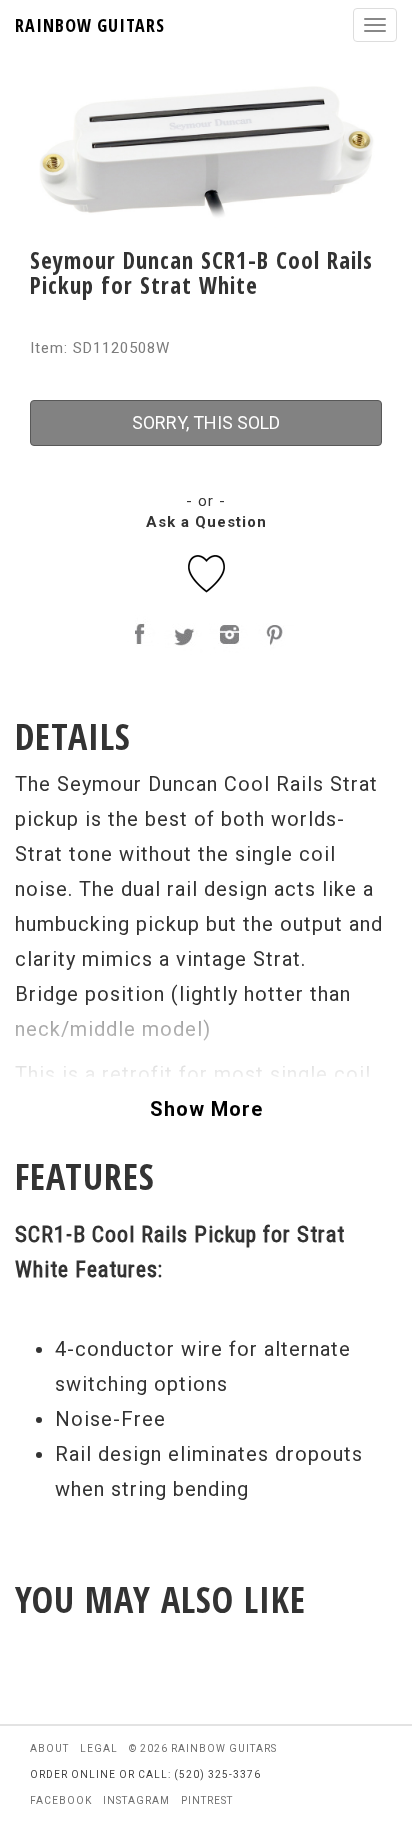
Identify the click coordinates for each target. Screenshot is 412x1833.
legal (99, 1748)
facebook (61, 1800)
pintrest (207, 1800)
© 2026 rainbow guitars (203, 1748)
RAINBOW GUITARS (90, 25)
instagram (136, 1800)
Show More (206, 1109)
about (49, 1748)
